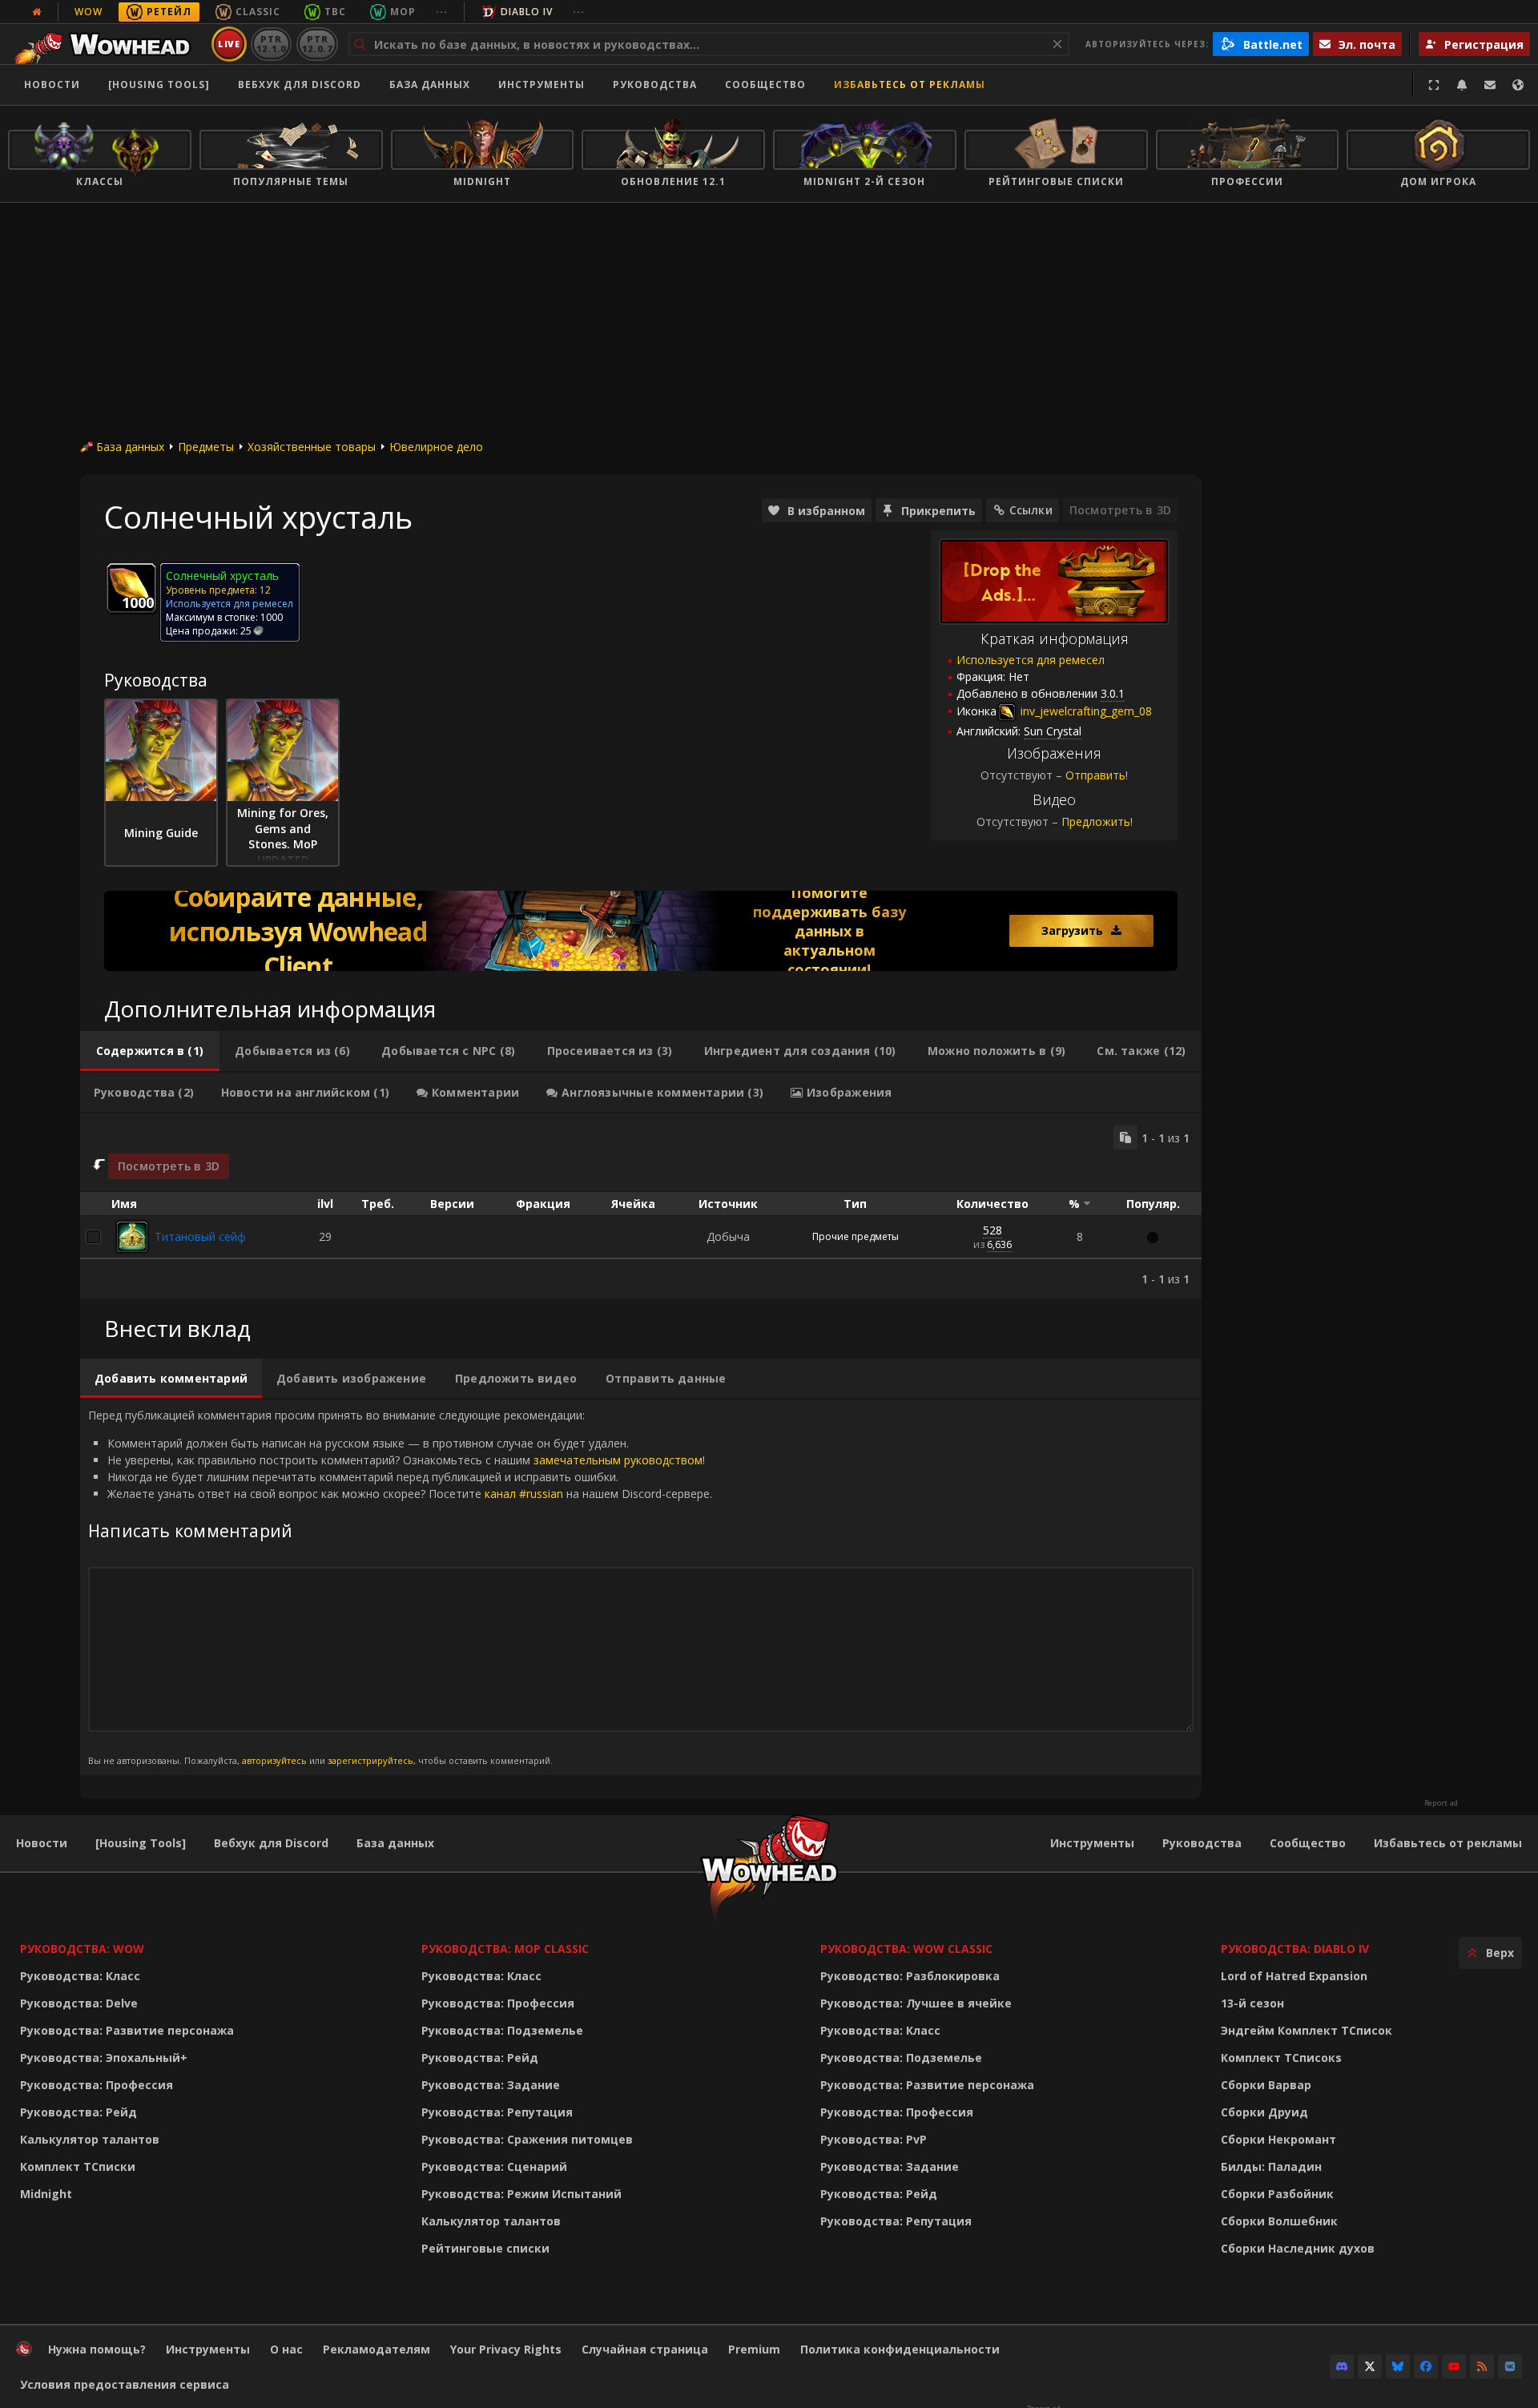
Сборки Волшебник (1279, 2221)
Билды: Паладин (1271, 2166)
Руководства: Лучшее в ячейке (916, 2003)
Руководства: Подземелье (502, 2030)
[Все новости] (37, 12)
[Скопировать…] (1125, 1138)
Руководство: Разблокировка (910, 1976)
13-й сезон (1252, 2003)
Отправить (1095, 775)
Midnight (46, 2194)
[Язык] (1518, 85)
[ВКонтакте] (1510, 2366)
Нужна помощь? (97, 2349)
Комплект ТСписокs (1281, 2058)
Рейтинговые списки (485, 2248)
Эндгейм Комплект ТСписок (1306, 2030)
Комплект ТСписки (78, 2166)
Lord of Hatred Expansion (1294, 1976)
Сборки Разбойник (1277, 2194)
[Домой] (107, 44)
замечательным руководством (618, 1460)
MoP (403, 12)
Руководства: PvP (874, 2139)
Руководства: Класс (80, 1976)
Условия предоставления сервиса (125, 2384)
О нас (286, 2349)
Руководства (655, 85)
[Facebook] (1426, 2366)
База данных (430, 85)
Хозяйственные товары (312, 447)
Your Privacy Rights (506, 2349)
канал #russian (524, 1494)
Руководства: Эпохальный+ (104, 2058)
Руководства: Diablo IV (1295, 1949)
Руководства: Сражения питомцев (527, 2139)
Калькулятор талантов (90, 2139)
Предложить (1096, 821)
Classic (258, 12)
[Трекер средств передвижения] (641, 931)
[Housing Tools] (141, 1843)
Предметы (206, 447)
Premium (754, 2349)
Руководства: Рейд (79, 2112)
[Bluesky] (1398, 2366)
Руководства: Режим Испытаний (521, 2194)
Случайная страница (645, 2349)
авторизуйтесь (274, 1760)
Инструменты (1092, 1843)
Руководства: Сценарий (494, 2166)
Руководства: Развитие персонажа (127, 2030)
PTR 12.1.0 (271, 44)
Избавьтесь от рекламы (910, 85)
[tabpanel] (641, 1206)
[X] (1370, 2366)
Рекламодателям (376, 2349)
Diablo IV (527, 12)
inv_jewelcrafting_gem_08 (1085, 711)
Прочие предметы (856, 1236)
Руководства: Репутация (497, 2112)
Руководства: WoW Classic (906, 1949)
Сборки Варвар (1266, 2085)
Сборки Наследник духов (1298, 2248)
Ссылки (1031, 510)
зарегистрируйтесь (370, 1760)
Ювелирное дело (436, 447)
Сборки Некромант (1278, 2139)
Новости (52, 85)
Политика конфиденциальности (900, 2349)
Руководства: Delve (79, 2003)
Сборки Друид (1264, 2112)
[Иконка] (131, 588)
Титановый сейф (200, 1236)
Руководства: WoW (82, 1949)
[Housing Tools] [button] (159, 85)
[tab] (150, 1051)
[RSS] (1482, 2366)
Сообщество (765, 85)
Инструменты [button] (542, 85)
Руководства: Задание (491, 2085)
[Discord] (1342, 2366)
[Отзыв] (1490, 85)
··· (442, 12)
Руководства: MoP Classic (505, 1949)
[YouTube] (1454, 2366)
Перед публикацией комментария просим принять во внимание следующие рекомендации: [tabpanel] (400, 1587)
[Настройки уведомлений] (1462, 85)
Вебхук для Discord (300, 85)
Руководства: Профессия (97, 2085)
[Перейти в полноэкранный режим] (1434, 85)
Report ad (1441, 1803)
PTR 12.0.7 (317, 44)
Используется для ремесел (1031, 660)
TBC (335, 12)
